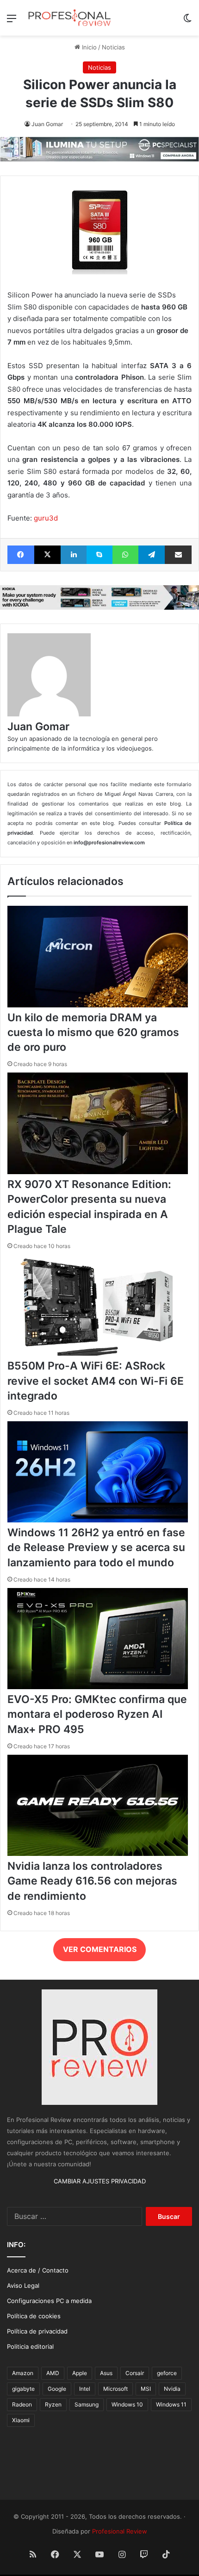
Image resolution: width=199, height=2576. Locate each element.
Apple (80, 2373)
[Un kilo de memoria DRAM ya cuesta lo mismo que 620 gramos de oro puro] (98, 1005)
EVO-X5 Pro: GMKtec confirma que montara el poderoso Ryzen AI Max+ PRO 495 (97, 1714)
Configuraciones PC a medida (49, 2301)
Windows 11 (171, 2404)
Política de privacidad (37, 2331)
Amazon (23, 2373)
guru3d (46, 518)
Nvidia (172, 2389)
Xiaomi (21, 2420)
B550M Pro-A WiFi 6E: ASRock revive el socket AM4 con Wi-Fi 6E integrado (96, 1381)
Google (57, 2389)
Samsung (87, 2404)
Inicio (88, 47)
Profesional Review (120, 2531)
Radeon (22, 2404)
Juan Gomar (47, 124)
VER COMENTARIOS (100, 1949)
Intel (85, 2389)
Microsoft (115, 2389)
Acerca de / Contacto (38, 2270)
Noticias (113, 47)
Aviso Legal (23, 2285)
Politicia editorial (30, 2346)
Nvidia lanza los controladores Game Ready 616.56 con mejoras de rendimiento (92, 1881)
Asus (106, 2373)
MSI (146, 2389)
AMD (53, 2373)
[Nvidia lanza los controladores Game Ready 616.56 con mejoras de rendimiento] (98, 1854)
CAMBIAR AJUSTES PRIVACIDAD (100, 2181)
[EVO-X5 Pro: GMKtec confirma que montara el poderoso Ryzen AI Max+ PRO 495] (98, 1687)
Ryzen (53, 2404)
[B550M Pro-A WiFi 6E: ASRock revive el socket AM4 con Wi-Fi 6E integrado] (98, 1353)
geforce (167, 2373)
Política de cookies (34, 2316)
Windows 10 (127, 2404)
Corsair (135, 2373)
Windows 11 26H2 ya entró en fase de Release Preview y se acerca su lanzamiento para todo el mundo (96, 1547)
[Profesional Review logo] (69, 18)
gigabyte (23, 2389)
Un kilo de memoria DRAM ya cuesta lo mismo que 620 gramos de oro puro (93, 1032)
